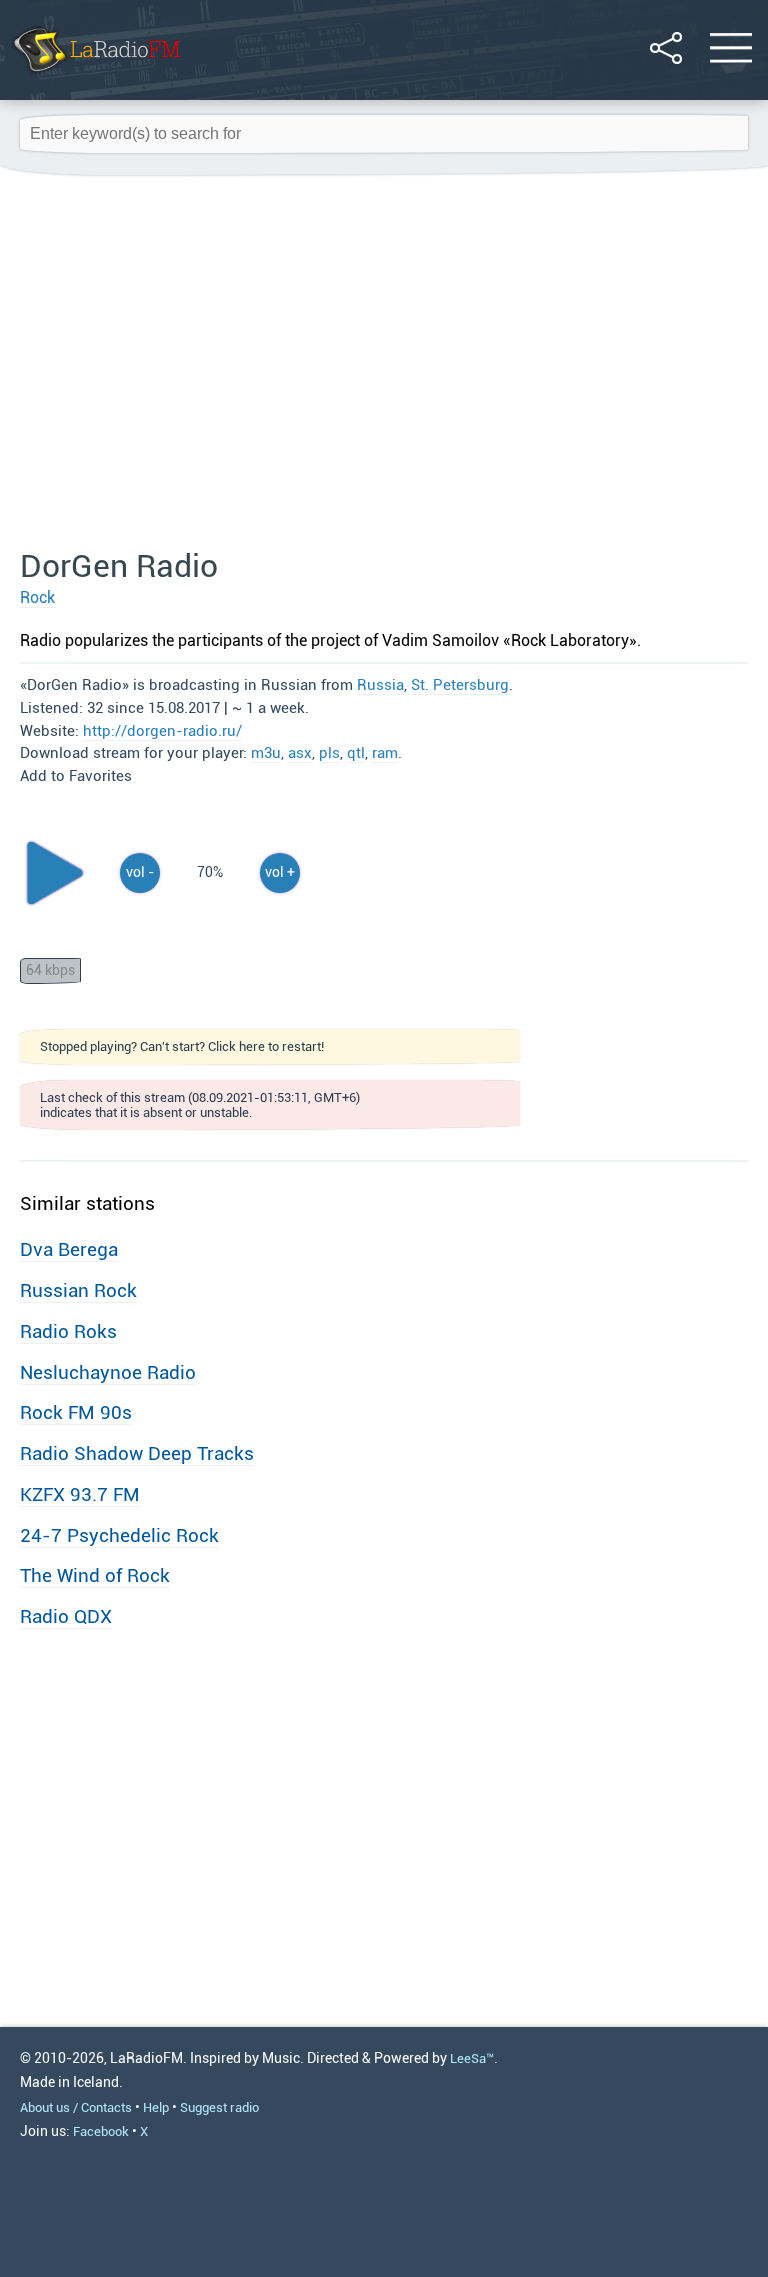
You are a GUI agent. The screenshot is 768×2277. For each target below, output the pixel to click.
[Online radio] (95, 74)
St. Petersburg (460, 685)
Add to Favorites (76, 776)
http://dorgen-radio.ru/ (162, 731)
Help (156, 2107)
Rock (37, 597)
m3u (266, 753)
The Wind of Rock (95, 1575)
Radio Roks (68, 1331)
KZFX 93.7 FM (80, 1494)
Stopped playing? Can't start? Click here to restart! (182, 1046)
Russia (380, 685)
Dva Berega (69, 1249)
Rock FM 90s (76, 1412)
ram (385, 753)
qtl (356, 753)
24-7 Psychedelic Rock (119, 1535)
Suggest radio (219, 2107)
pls (329, 753)
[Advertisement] (384, 363)
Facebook (101, 2131)
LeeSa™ (472, 2058)
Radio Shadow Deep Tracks (137, 1453)
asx (300, 753)
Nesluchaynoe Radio (108, 1372)
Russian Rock (78, 1290)
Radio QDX (66, 1616)
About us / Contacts (76, 2107)
